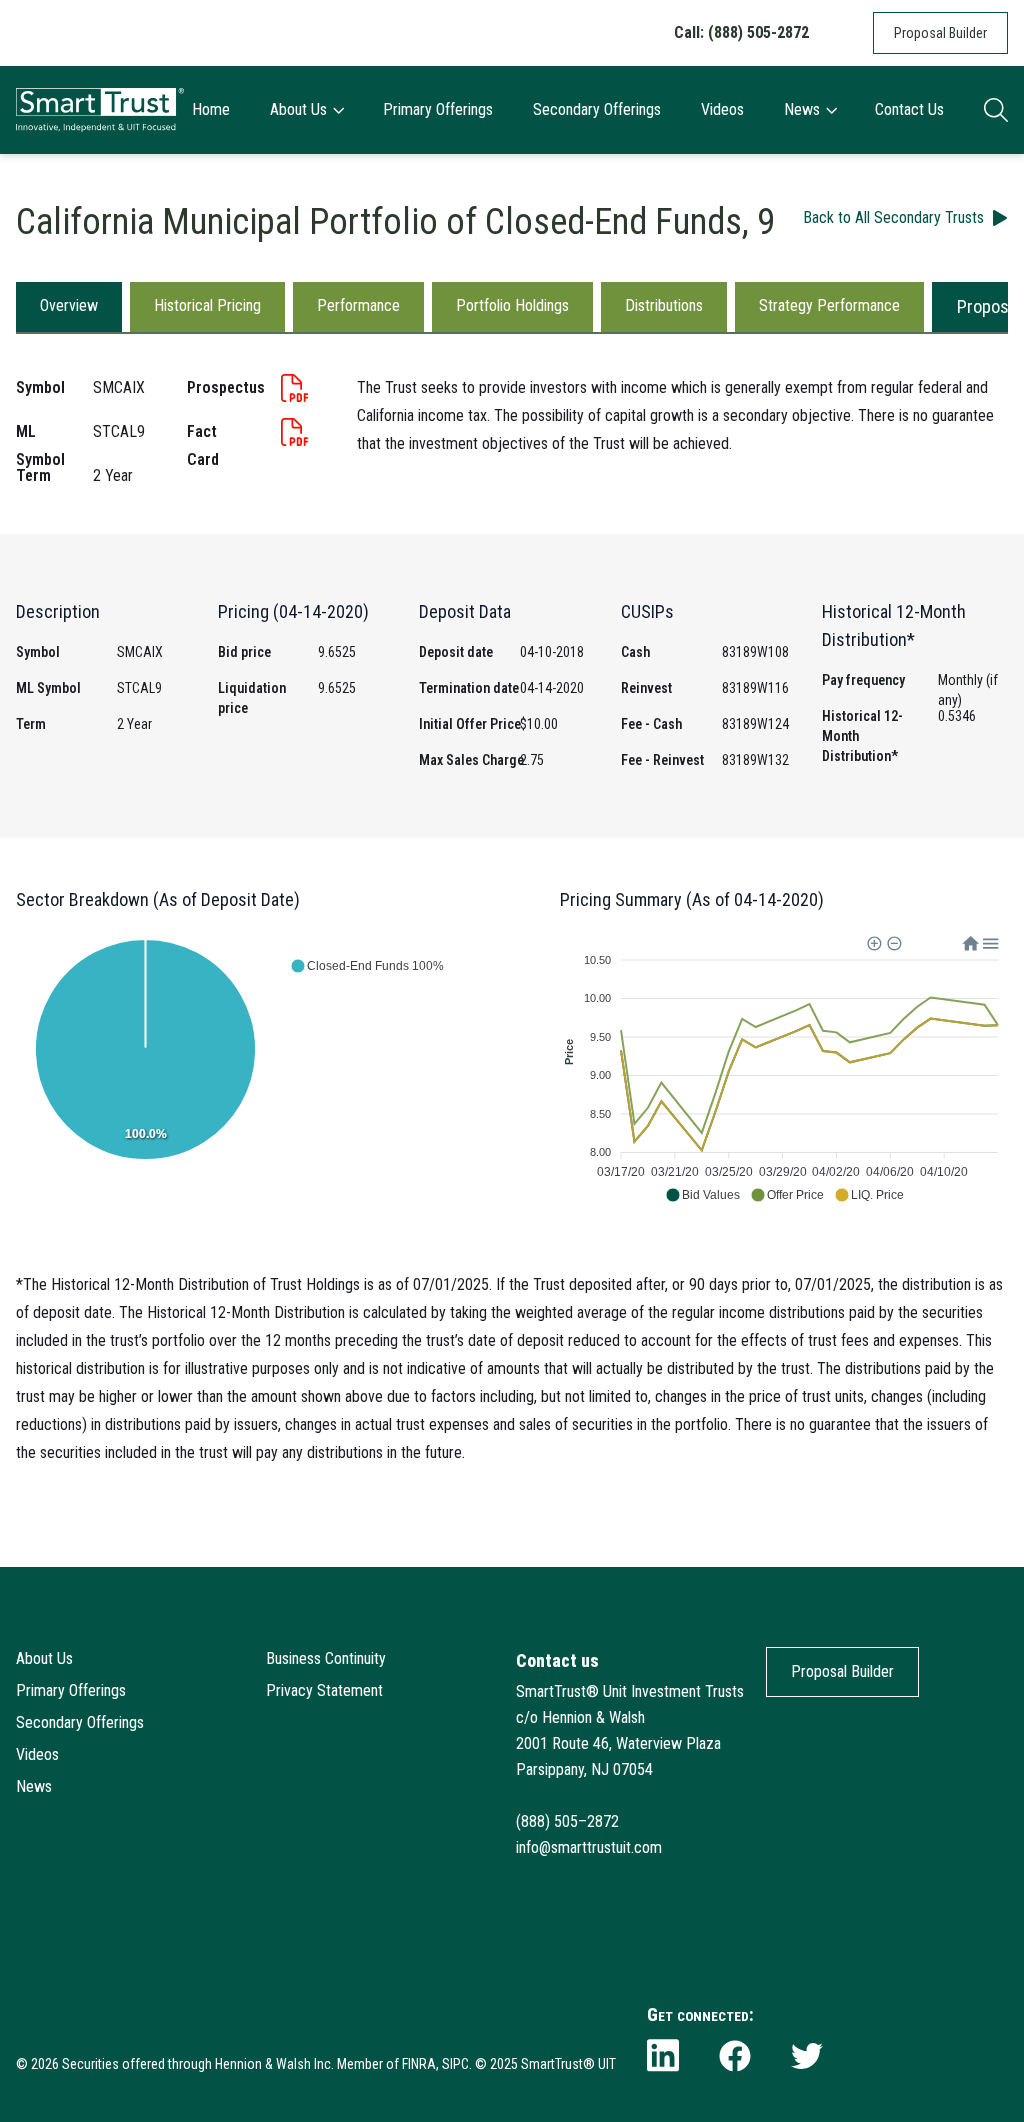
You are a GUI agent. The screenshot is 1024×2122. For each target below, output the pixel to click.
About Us (298, 109)
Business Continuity (326, 1658)
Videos (722, 109)
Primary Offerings (438, 109)
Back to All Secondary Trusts (893, 217)
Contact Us (909, 109)
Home (211, 109)
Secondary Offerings (597, 109)
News (802, 109)
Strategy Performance (829, 305)
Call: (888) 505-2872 (741, 32)
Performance (358, 305)
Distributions (664, 305)
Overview (69, 305)
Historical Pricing (207, 305)
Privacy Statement (324, 1690)
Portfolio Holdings (512, 305)
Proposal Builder (940, 33)
